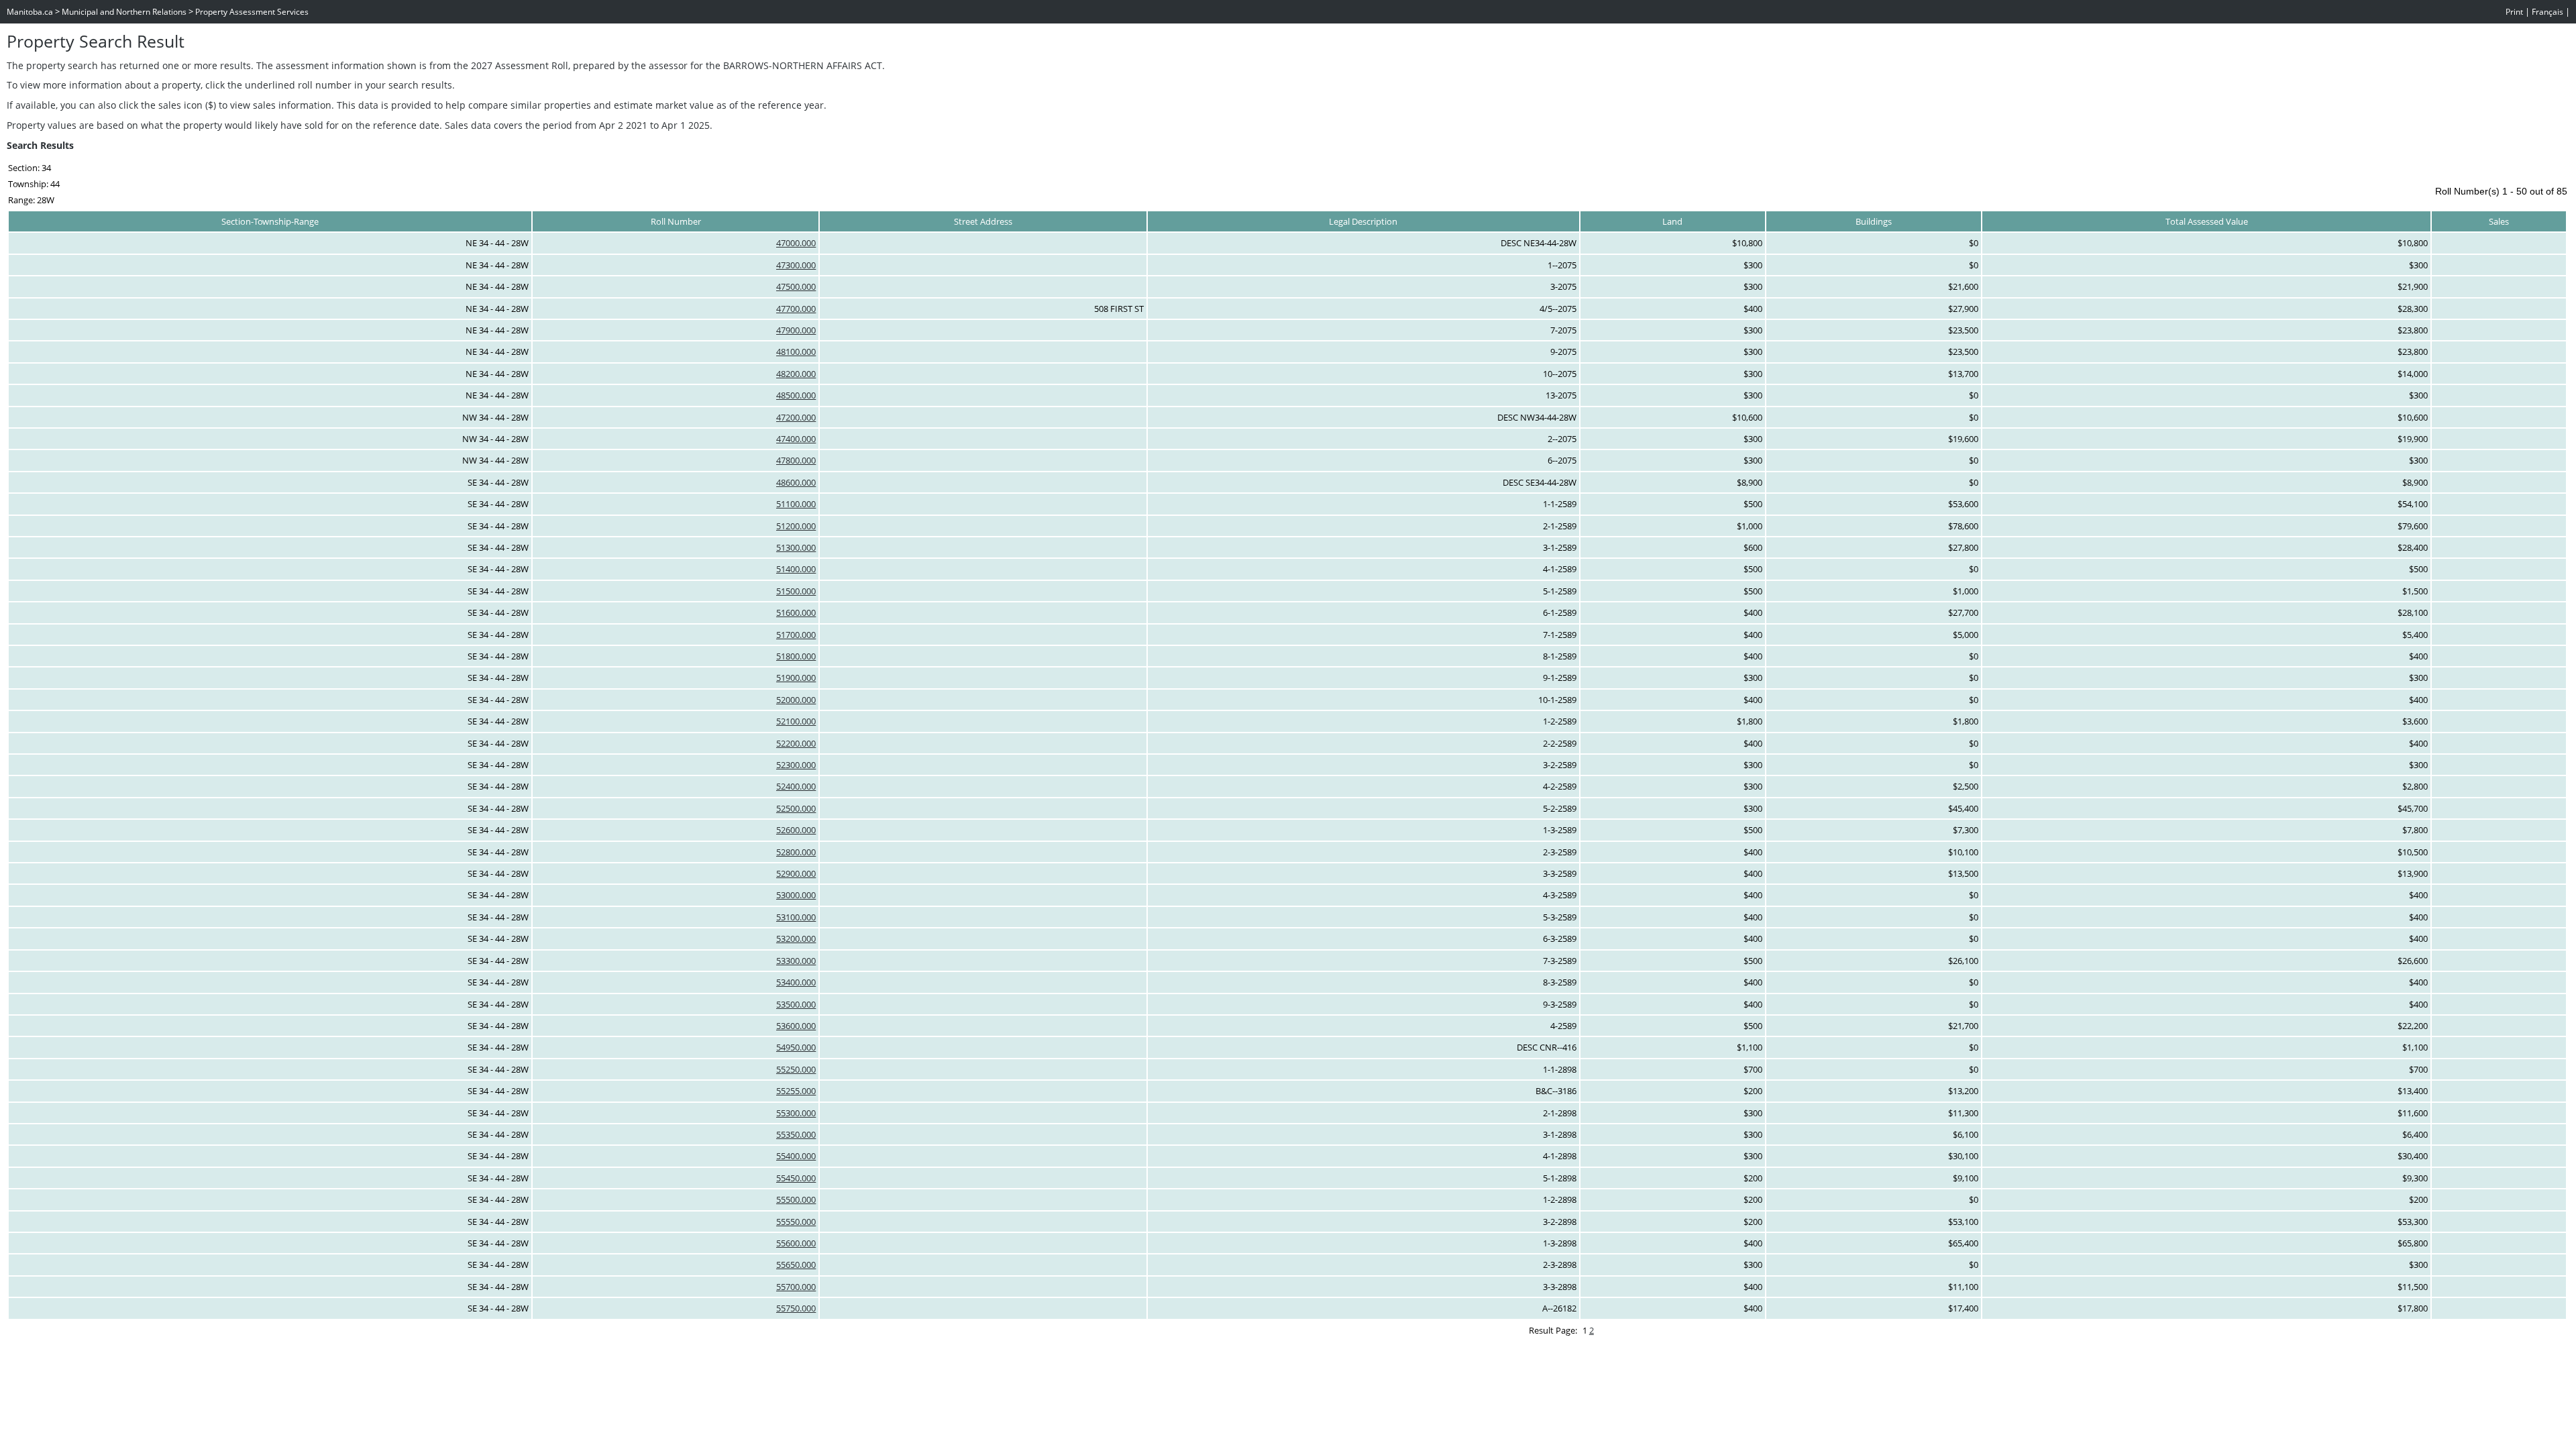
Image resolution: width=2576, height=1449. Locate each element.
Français (2547, 12)
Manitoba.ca (30, 12)
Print (2514, 12)
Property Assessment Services (252, 12)
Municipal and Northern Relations (124, 12)
